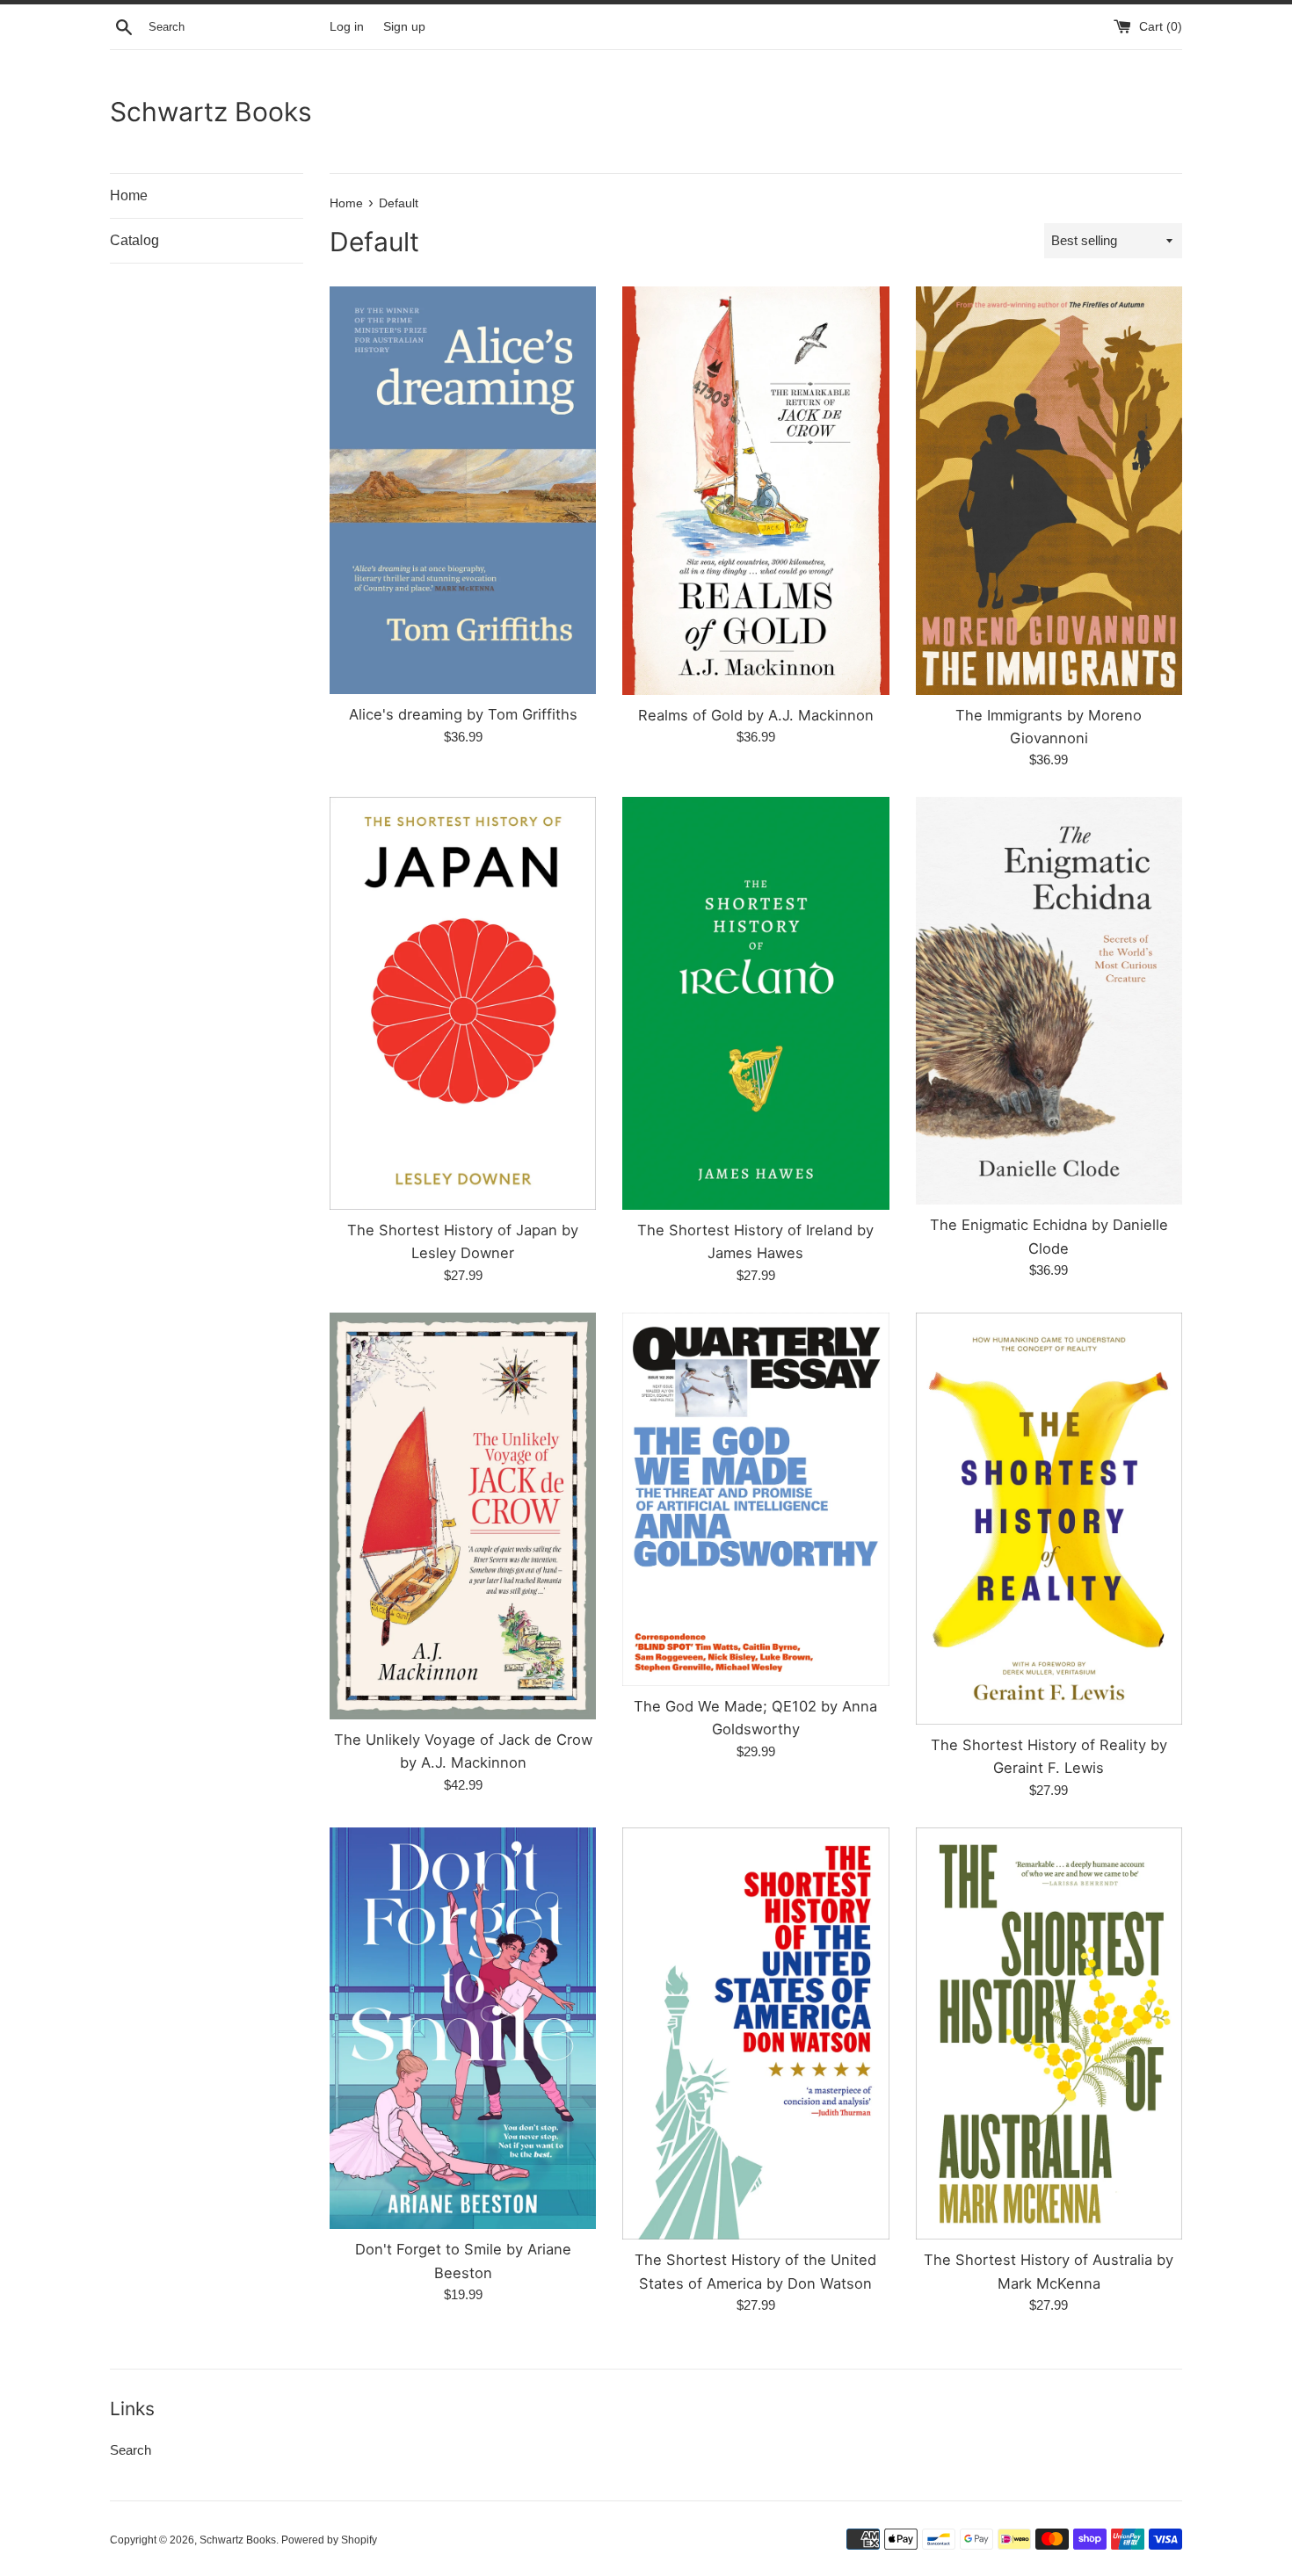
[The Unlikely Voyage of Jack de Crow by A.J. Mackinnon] (463, 1516)
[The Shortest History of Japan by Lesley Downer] (463, 1003)
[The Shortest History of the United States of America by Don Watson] (755, 2033)
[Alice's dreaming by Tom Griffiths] (463, 490)
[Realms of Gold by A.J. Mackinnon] (755, 490)
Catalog (134, 240)
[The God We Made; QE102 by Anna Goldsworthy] (755, 1499)
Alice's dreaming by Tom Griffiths (463, 714)
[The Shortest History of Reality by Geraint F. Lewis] (1049, 1519)
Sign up (404, 27)
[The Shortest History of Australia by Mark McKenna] (1049, 2033)
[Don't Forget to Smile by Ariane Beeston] (463, 2028)
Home (129, 195)
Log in (347, 27)
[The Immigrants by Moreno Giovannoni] (1049, 490)
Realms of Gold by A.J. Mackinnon (756, 715)
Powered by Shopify (329, 2540)
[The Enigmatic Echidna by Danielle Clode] (1049, 1001)
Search (131, 2450)
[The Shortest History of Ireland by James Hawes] (755, 1003)
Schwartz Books (211, 112)
